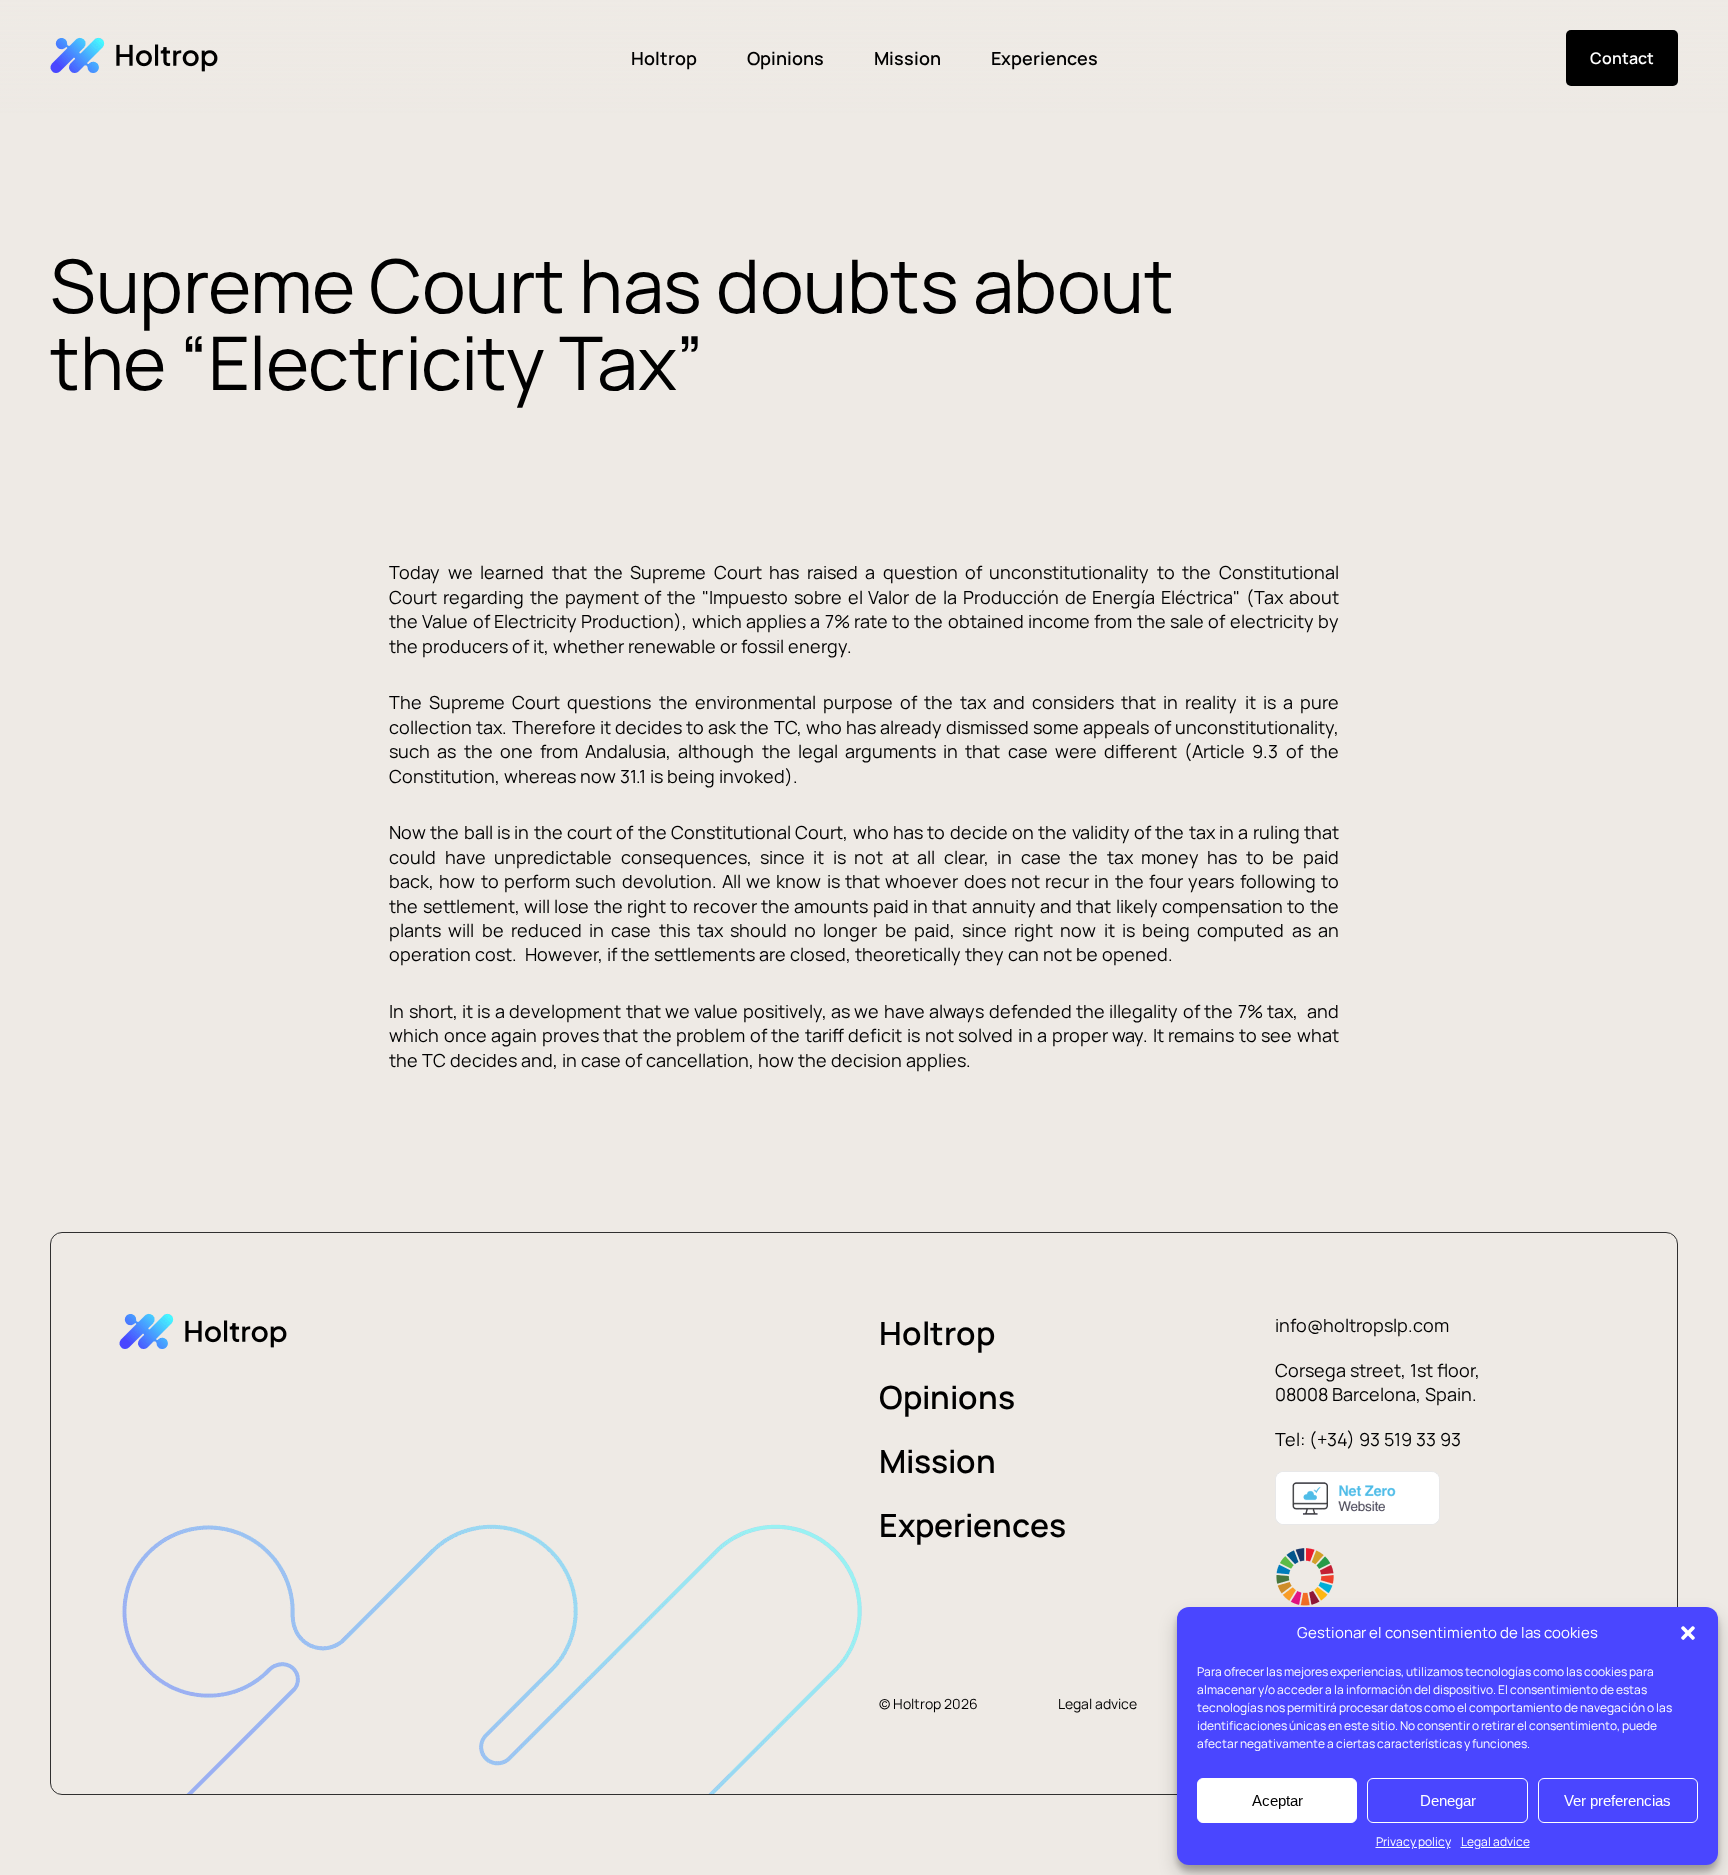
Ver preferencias (1617, 1800)
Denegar (1448, 1800)
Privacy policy (1413, 1841)
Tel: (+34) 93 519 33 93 (1368, 1439)
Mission (907, 58)
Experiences (1044, 58)
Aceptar (1277, 1800)
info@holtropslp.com (1362, 1325)
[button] (1688, 1633)
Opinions (785, 58)
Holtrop (664, 58)
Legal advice (1495, 1841)
